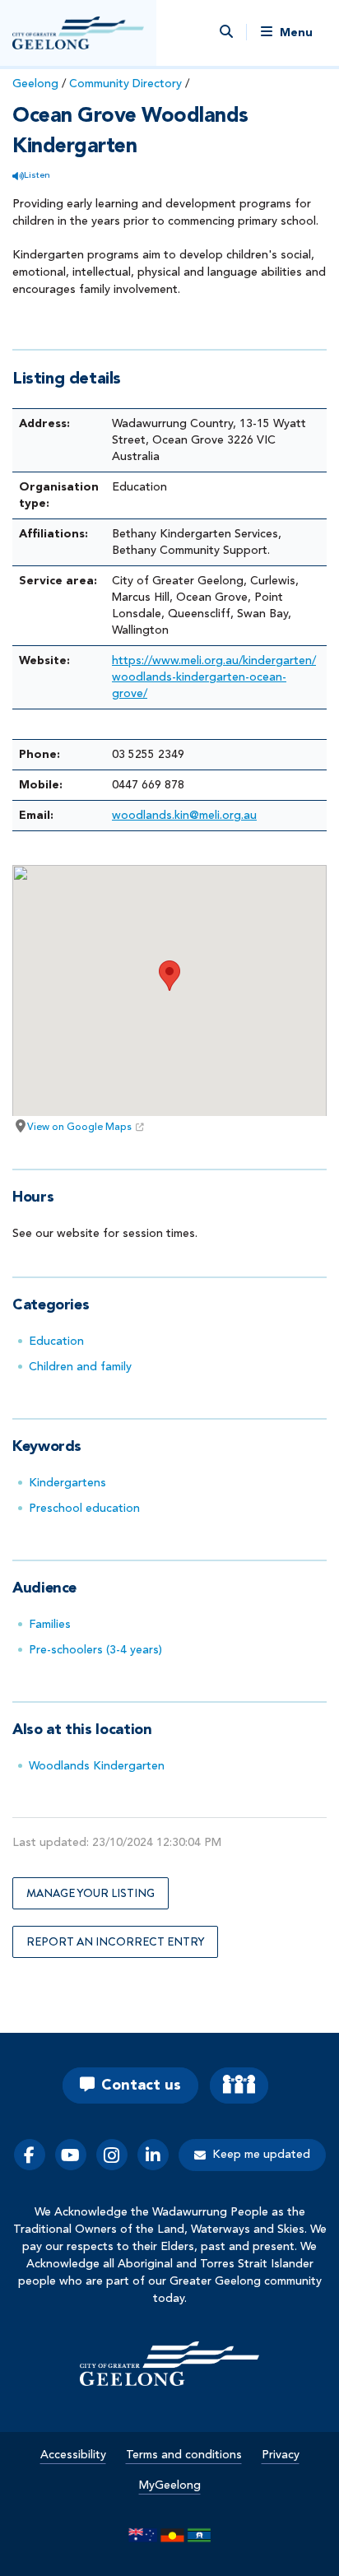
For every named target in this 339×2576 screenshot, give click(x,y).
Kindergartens (67, 1483)
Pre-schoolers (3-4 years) (95, 1650)
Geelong (35, 84)
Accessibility (73, 2455)
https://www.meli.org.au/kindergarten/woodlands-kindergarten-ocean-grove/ (214, 677)
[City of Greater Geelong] (78, 33)
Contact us (141, 2085)
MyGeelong (170, 2485)
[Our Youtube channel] (71, 2155)
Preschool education (84, 1509)
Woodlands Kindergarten (97, 1766)
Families (50, 1625)
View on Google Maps (79, 1128)
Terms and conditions (184, 2455)
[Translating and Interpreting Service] (239, 2085)
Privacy (281, 2455)
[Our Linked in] (153, 2155)
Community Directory (125, 84)
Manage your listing (91, 1893)
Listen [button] (37, 176)
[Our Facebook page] (30, 2155)
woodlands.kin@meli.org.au (184, 816)
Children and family (80, 1367)
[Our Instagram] (112, 2155)
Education (56, 1341)
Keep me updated (261, 2155)
